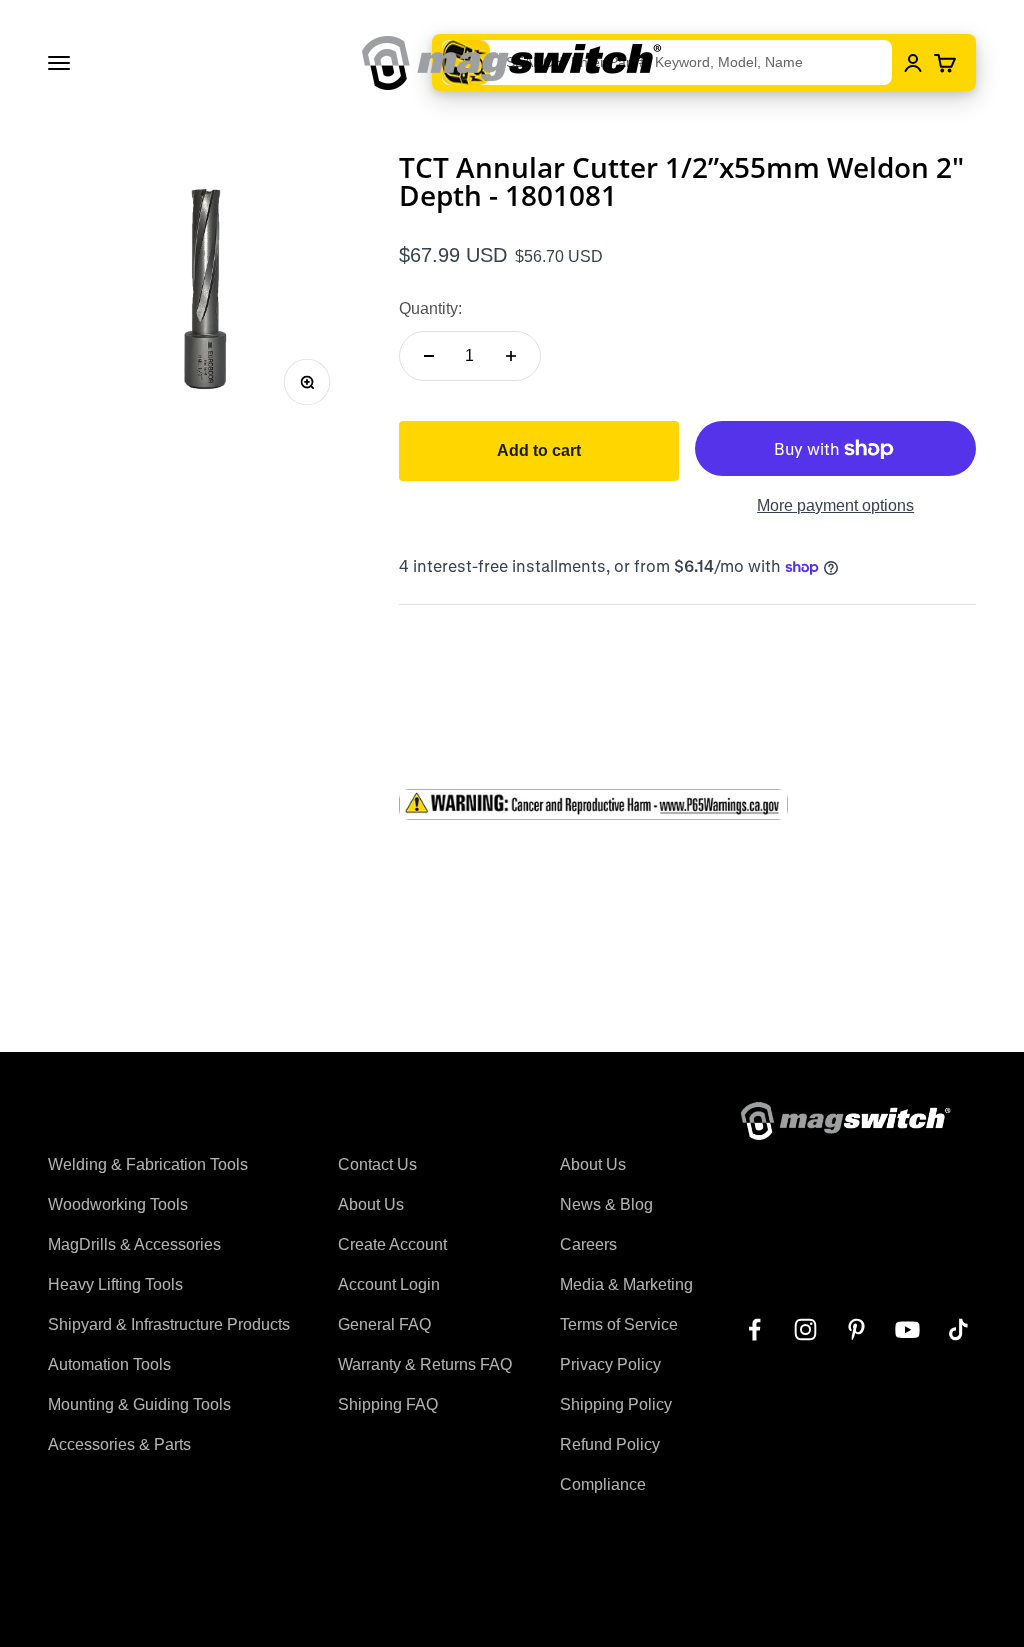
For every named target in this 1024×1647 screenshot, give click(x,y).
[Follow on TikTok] (958, 1329)
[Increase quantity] (511, 356)
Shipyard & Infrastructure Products (169, 1324)
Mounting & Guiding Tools (139, 1404)
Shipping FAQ (388, 1404)
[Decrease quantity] (429, 356)
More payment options (835, 505)
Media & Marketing (626, 1284)
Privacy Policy (610, 1364)
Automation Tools (109, 1364)
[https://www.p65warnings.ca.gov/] (687, 804)
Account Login (389, 1284)
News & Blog (606, 1204)
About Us (371, 1204)
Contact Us (377, 1164)
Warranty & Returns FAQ (425, 1364)
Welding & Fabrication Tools (148, 1164)
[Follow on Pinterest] (856, 1329)
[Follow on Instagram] (805, 1329)
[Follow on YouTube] (907, 1329)
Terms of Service (619, 1324)
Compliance (603, 1484)
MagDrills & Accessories (134, 1244)
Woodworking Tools (118, 1204)
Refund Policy (610, 1444)
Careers (588, 1244)
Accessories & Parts (119, 1444)
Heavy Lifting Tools (115, 1284)
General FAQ (384, 1324)
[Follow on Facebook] (754, 1329)
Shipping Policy (616, 1404)
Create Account (392, 1244)
